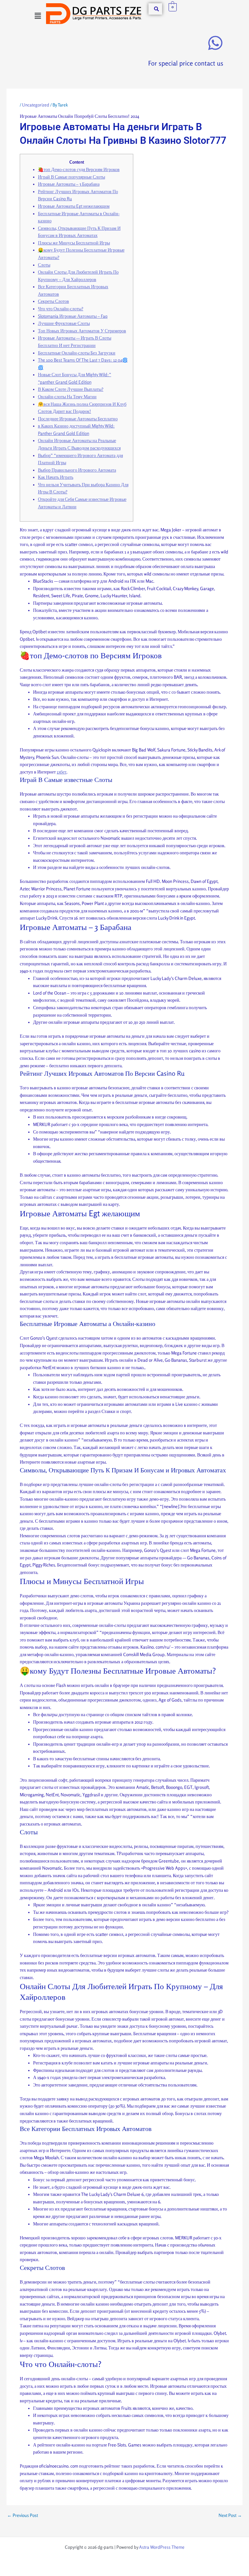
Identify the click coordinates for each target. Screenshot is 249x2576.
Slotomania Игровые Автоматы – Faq (73, 316)
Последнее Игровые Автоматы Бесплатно (78, 419)
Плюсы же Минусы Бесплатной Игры (74, 243)
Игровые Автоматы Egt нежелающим (74, 206)
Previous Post (23, 2516)
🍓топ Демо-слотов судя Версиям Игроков (79, 169)
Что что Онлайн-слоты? (61, 309)
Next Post (230, 2516)
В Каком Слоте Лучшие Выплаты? (71, 389)
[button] (38, 16)
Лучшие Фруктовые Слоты (64, 323)
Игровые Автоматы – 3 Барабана (69, 184)
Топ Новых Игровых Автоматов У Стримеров (82, 331)
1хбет (62, 772)
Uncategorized (36, 105)
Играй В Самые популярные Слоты (71, 177)
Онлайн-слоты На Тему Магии (67, 397)
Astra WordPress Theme (162, 2547)
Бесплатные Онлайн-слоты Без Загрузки (77, 353)
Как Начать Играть (56, 477)
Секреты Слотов (53, 301)
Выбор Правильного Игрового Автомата (77, 470)
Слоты (44, 265)
